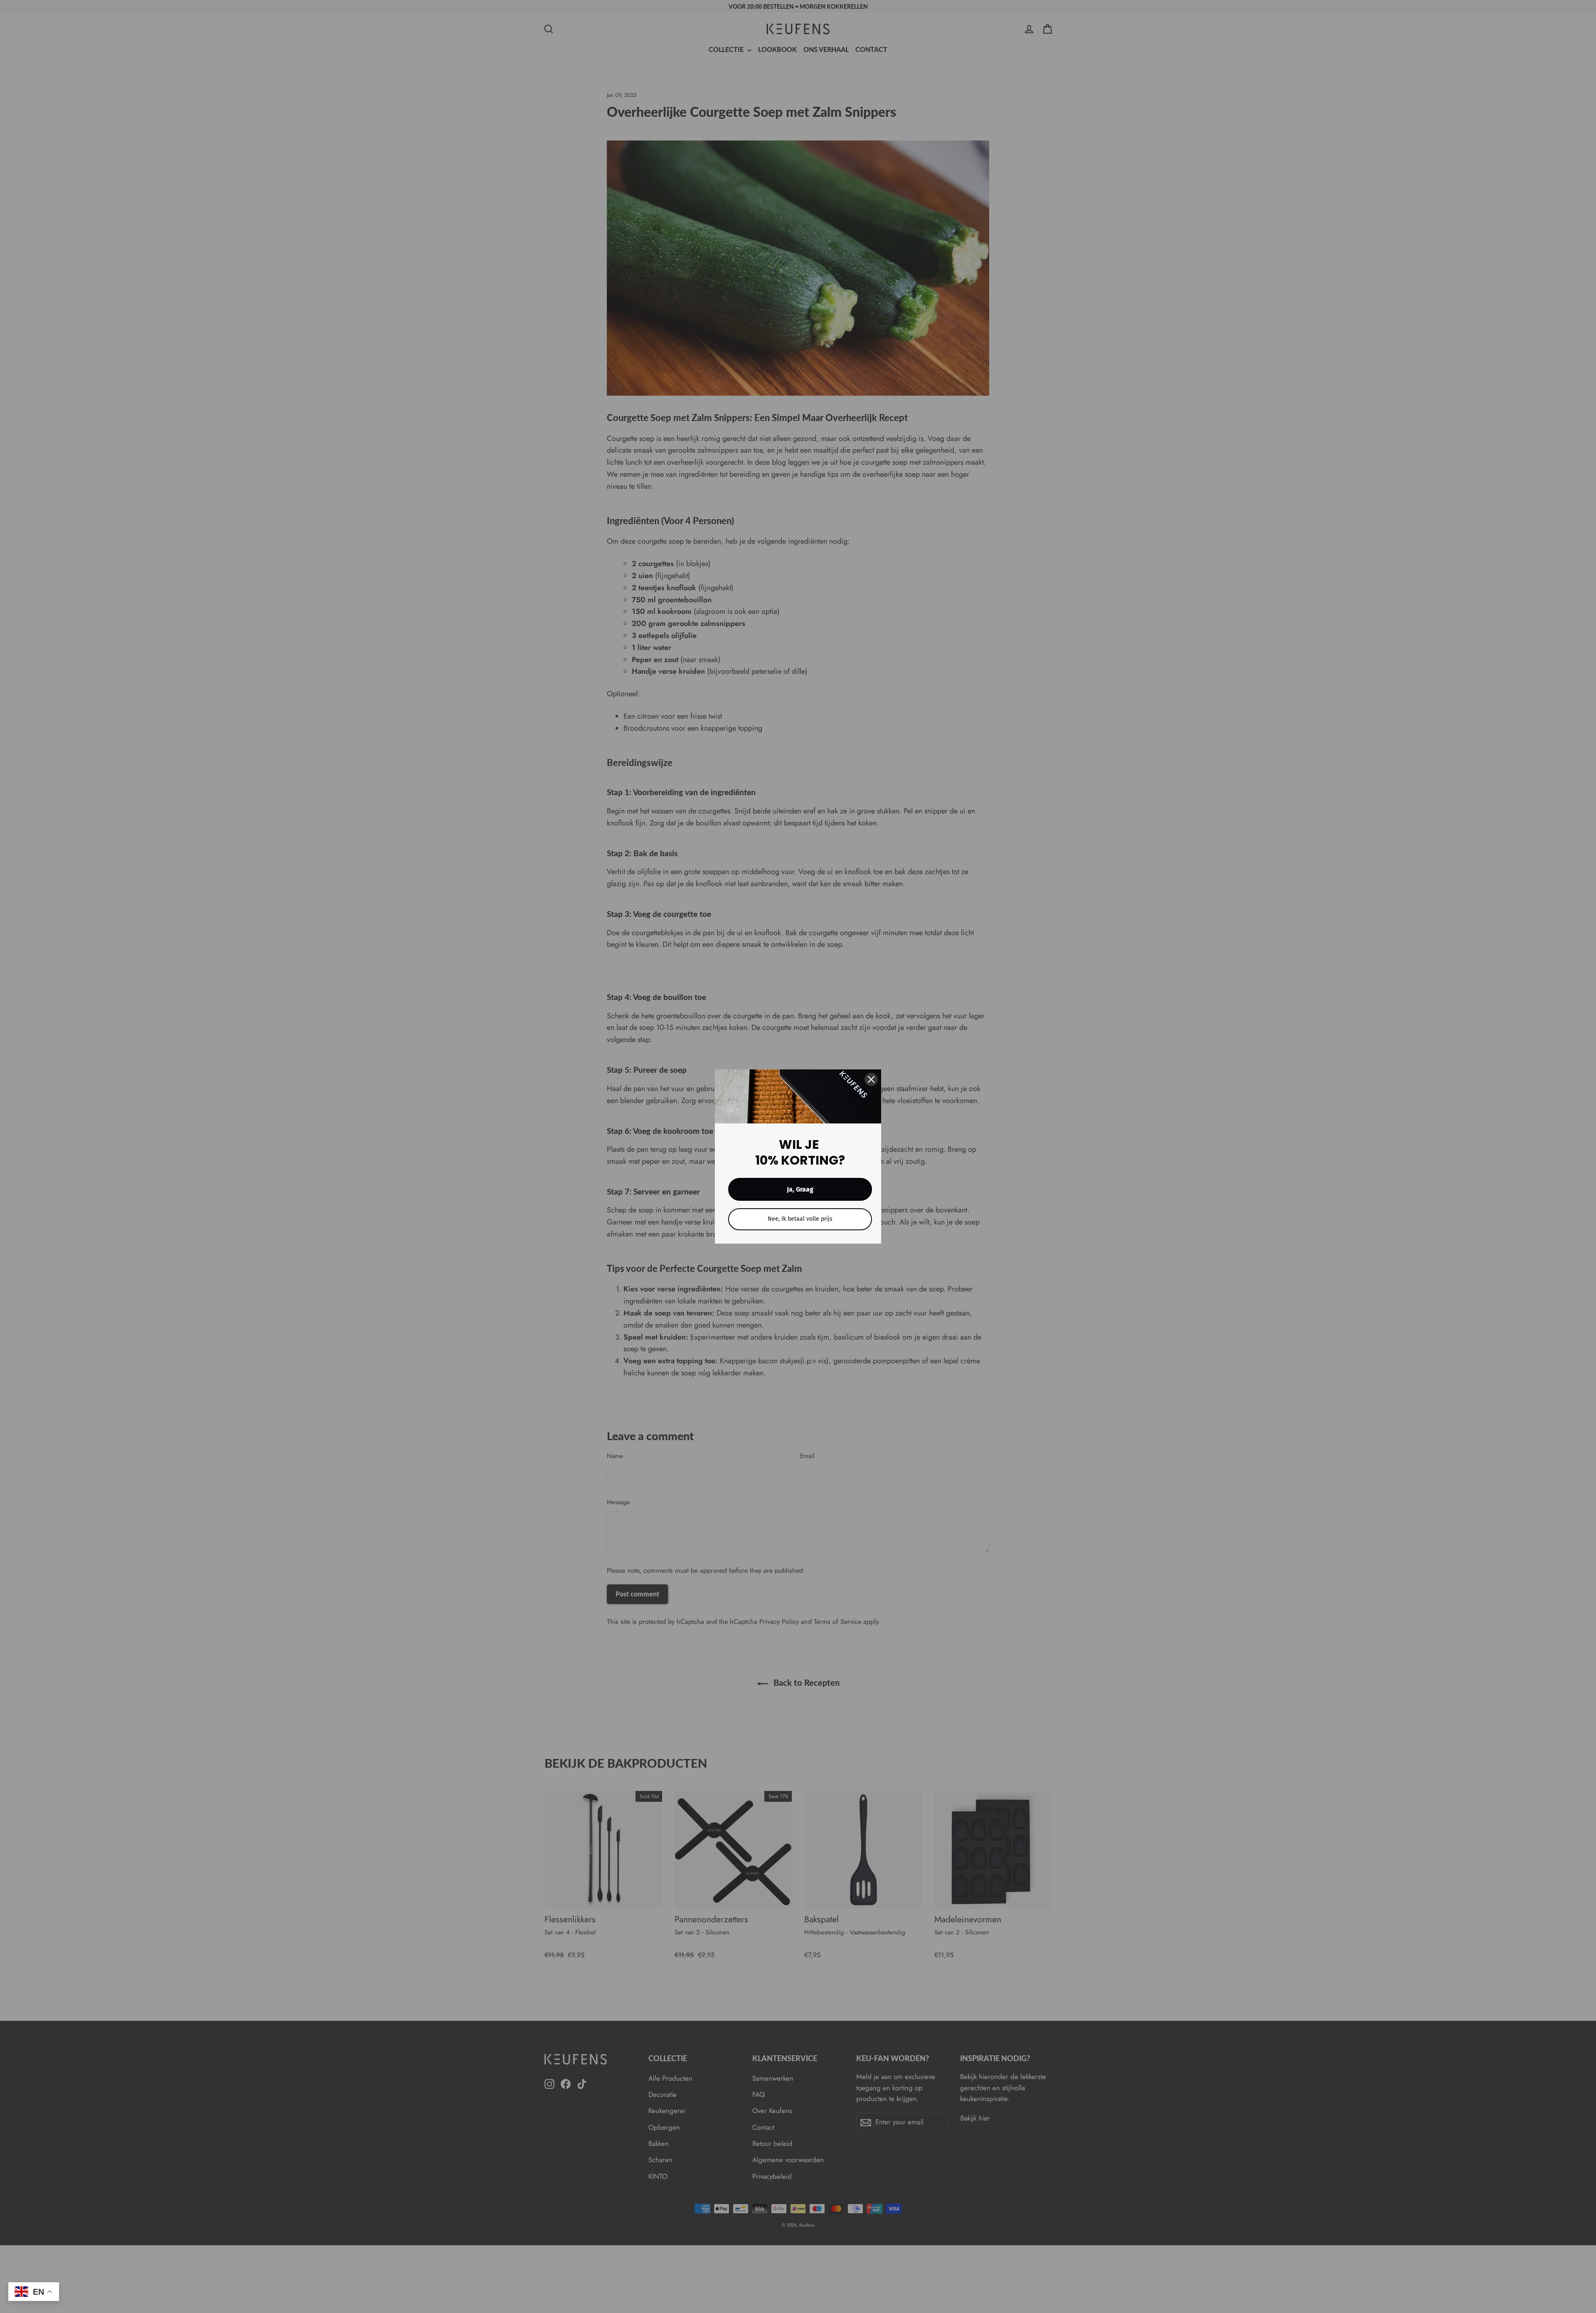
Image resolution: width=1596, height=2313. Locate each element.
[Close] (871, 1079)
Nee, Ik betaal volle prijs (800, 1219)
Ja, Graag (800, 1189)
